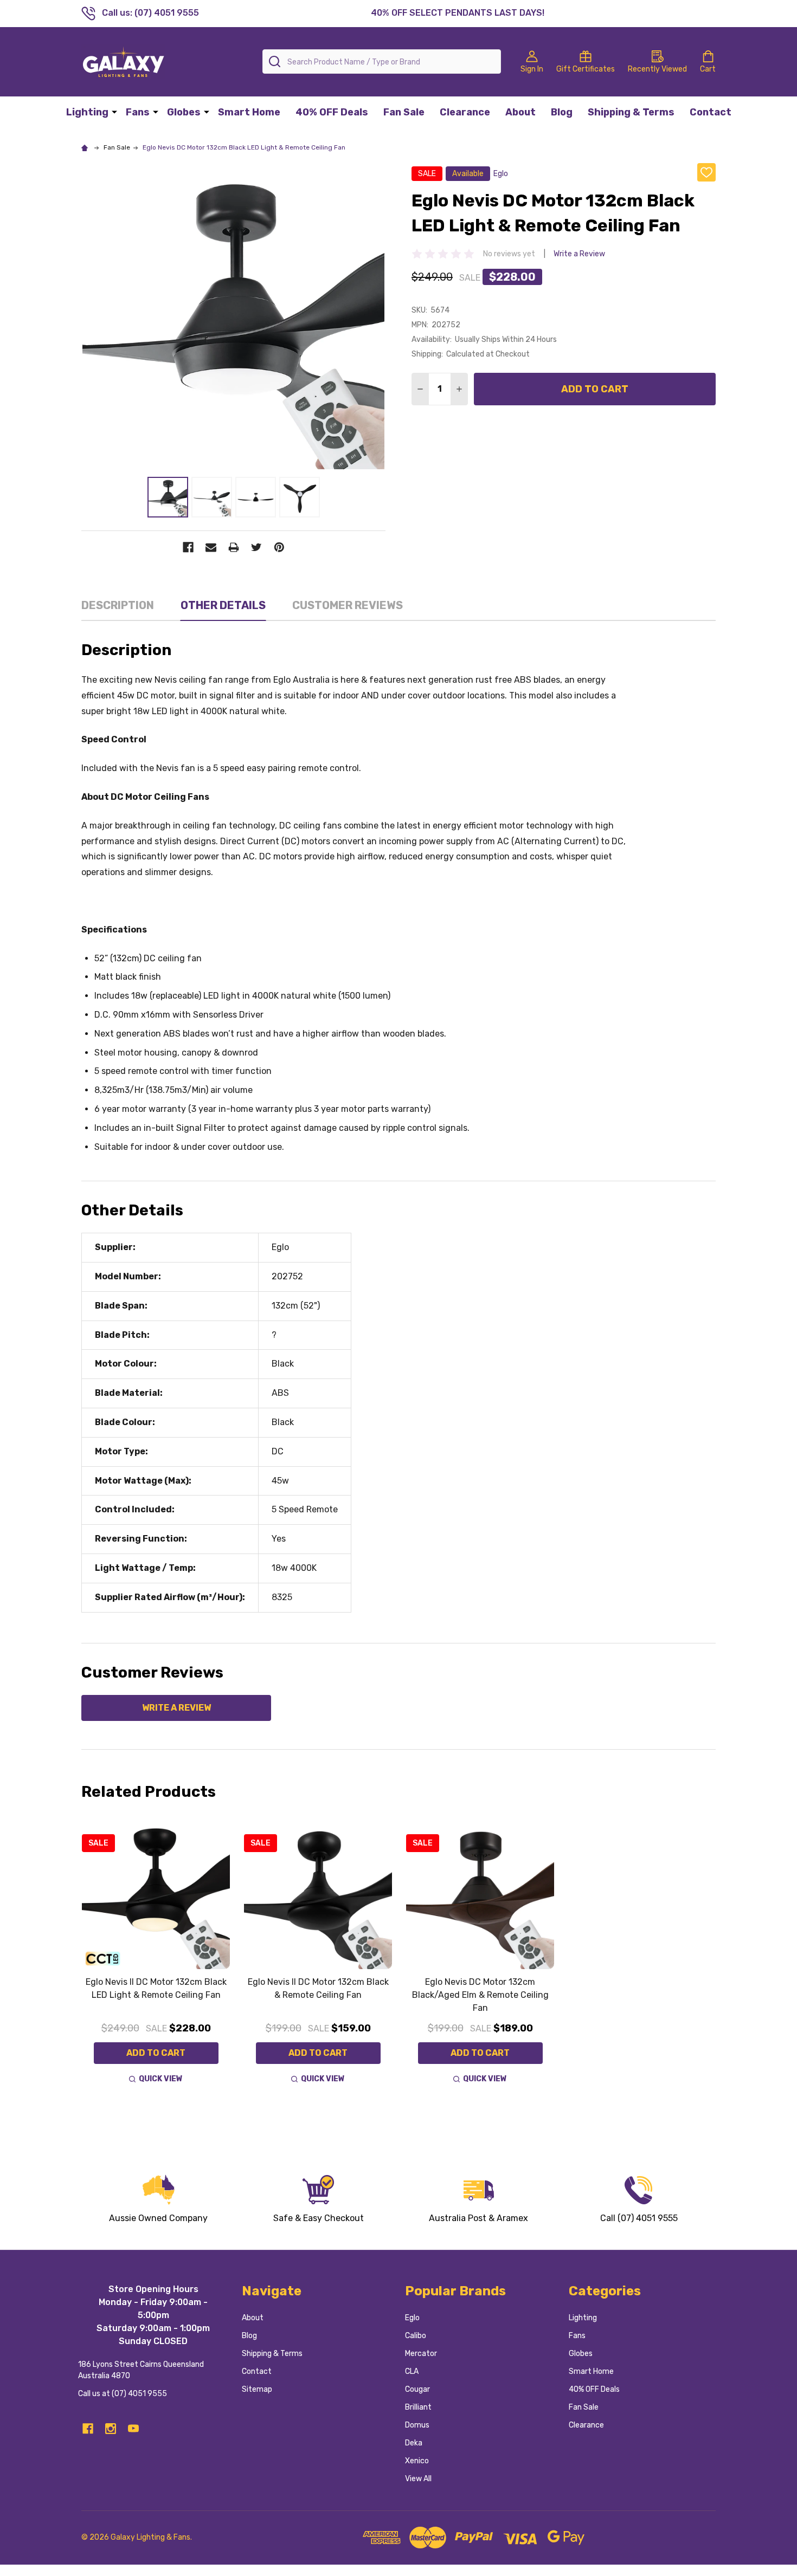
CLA (412, 2371)
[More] (114, 112)
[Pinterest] (279, 547)
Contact (711, 112)
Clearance (465, 112)
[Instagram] (111, 2429)
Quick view (161, 2079)
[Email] (211, 547)
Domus (417, 2425)
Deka (414, 2443)
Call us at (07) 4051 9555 (123, 2394)
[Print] (234, 547)
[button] (158, 2199)
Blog (562, 112)
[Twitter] (256, 547)
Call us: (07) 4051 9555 (150, 13)
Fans (138, 112)
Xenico (417, 2461)
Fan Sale (404, 112)
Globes (184, 112)
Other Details (223, 605)
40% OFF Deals (332, 112)
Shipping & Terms (631, 112)
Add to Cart (595, 389)
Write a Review (579, 254)
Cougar (417, 2389)
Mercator (421, 2354)
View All (418, 2479)
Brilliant (418, 2407)
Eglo (412, 2318)
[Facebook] (188, 547)
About (520, 112)
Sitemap (257, 2389)
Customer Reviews (348, 605)
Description (118, 605)
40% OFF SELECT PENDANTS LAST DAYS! (458, 13)
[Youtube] (133, 2429)
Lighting (87, 112)
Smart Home (249, 112)
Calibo (416, 2336)
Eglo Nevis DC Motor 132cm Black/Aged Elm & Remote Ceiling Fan (480, 1995)
